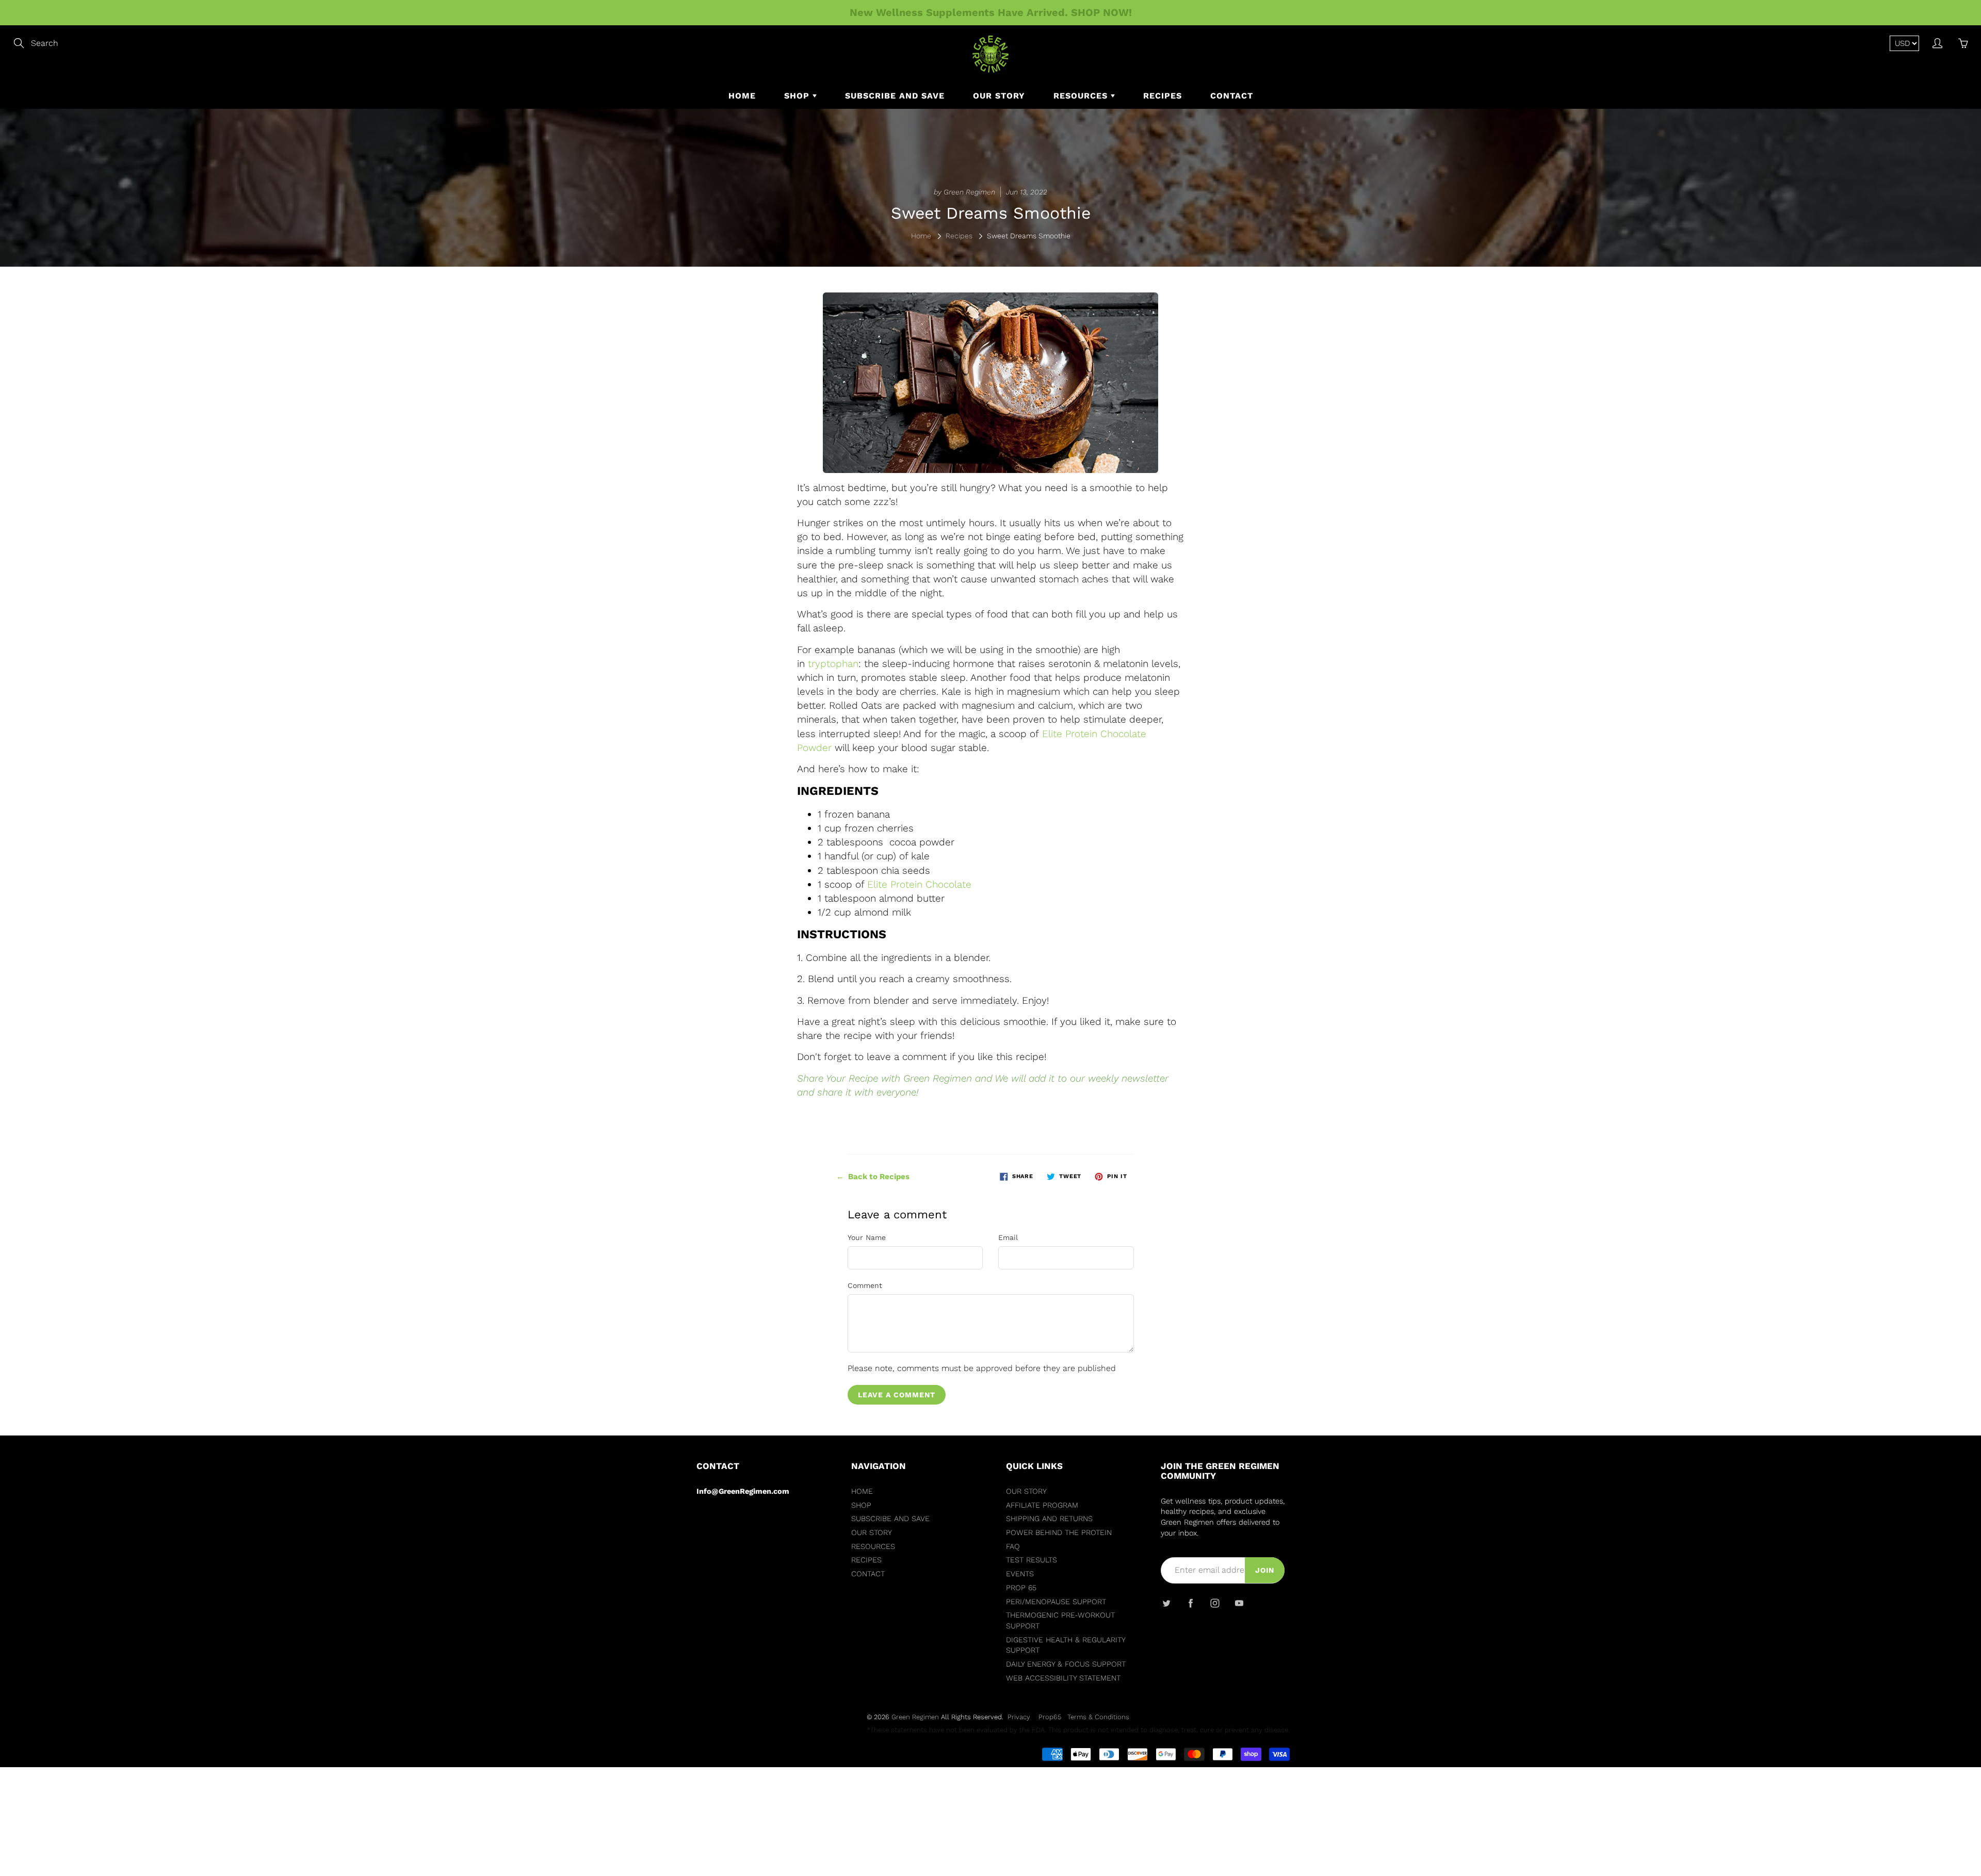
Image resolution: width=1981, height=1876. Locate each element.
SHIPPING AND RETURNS (1049, 1519)
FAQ (1013, 1547)
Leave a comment (897, 1395)
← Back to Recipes (873, 1177)
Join (1265, 1570)
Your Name (867, 1237)
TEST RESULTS (1032, 1560)
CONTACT (1232, 96)
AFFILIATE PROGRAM (1042, 1505)
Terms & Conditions (1098, 1717)
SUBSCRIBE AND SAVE (895, 96)
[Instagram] (1215, 1603)
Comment (865, 1285)
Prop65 (1050, 1717)
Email (1008, 1237)
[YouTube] (1239, 1603)
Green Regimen (915, 1717)
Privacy (1019, 1717)
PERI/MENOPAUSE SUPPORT (1056, 1602)
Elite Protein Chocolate (919, 884)
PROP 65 (1021, 1588)
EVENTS (1020, 1574)
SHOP (798, 96)
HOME (742, 96)
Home (921, 236)
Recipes (959, 236)
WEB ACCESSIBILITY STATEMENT (1063, 1678)
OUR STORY (999, 96)
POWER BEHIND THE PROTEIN (1059, 1533)
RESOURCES (1082, 96)
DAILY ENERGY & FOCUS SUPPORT (1066, 1664)
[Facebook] (1190, 1603)
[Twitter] (1166, 1603)
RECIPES (1163, 96)
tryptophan (833, 664)
